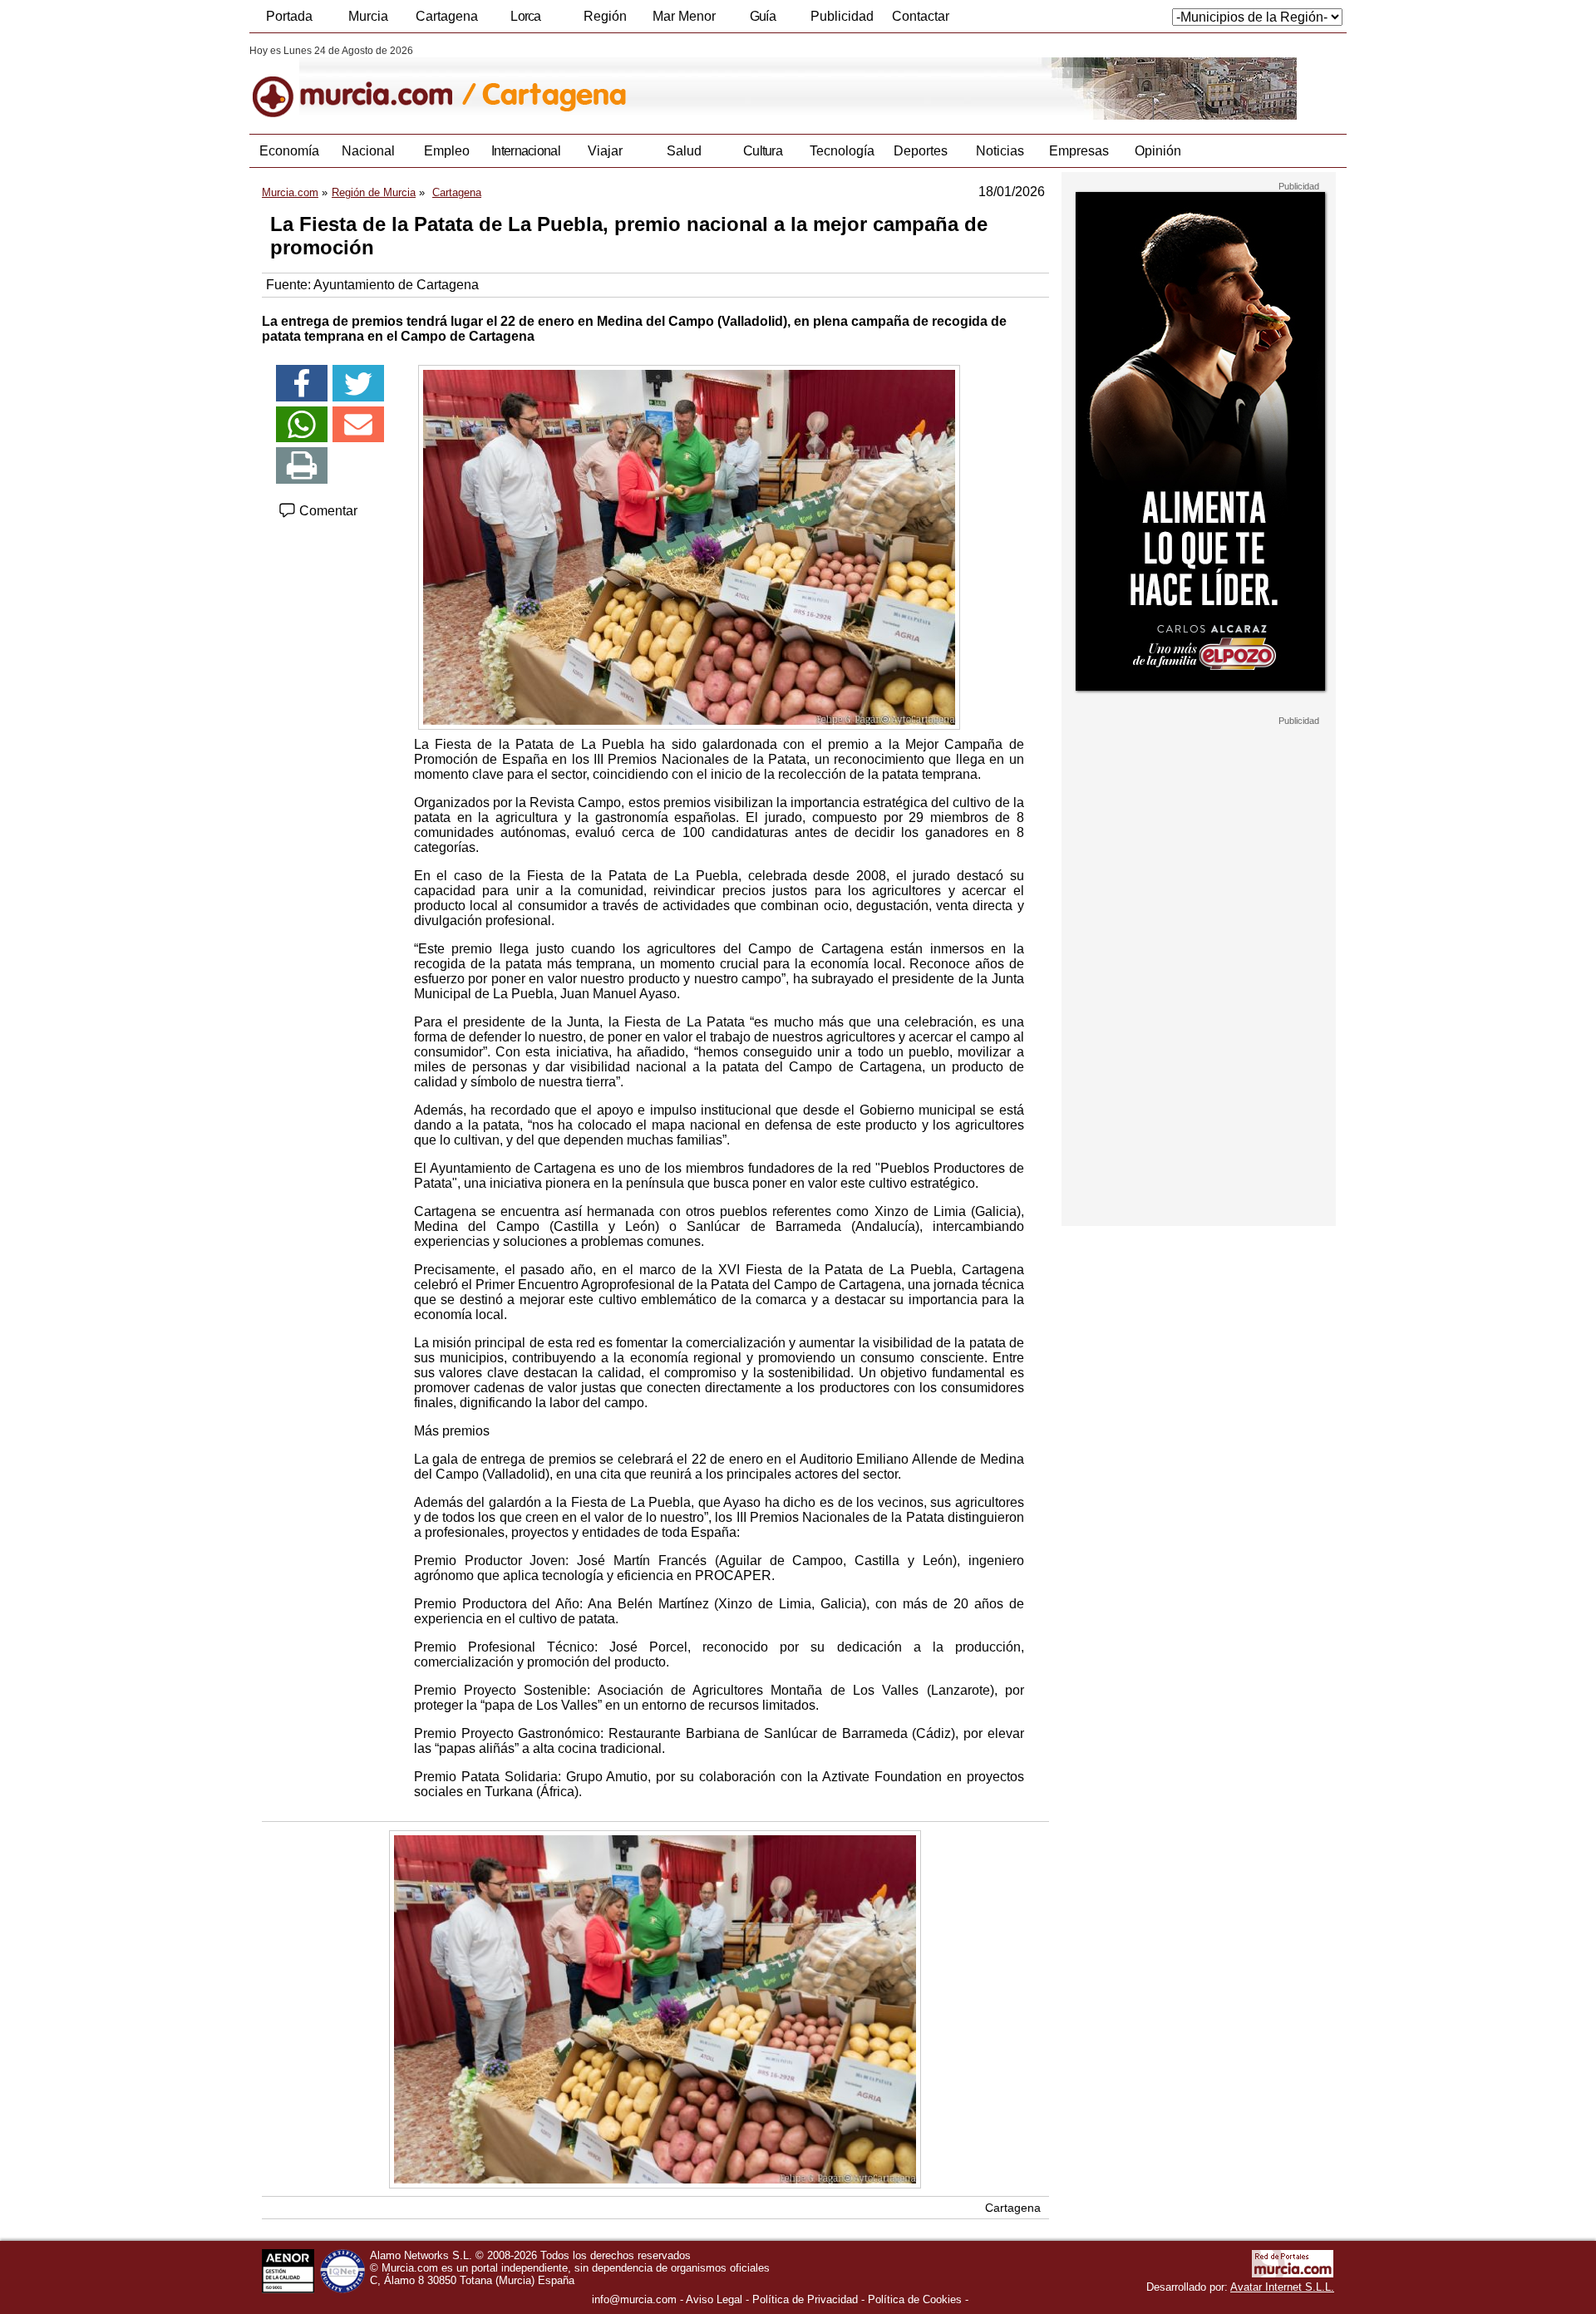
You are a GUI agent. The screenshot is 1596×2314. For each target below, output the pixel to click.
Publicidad (842, 16)
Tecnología (842, 151)
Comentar (327, 511)
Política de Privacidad (805, 2299)
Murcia (368, 16)
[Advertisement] (1199, 976)
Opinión (1158, 151)
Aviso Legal (714, 2299)
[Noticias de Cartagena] (655, 82)
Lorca (526, 16)
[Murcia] (364, 82)
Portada (289, 16)
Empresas (1079, 151)
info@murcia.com (634, 2299)
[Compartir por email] (358, 425)
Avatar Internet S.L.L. (1282, 2287)
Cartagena (447, 16)
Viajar (605, 151)
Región (605, 16)
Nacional (368, 151)
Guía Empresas (762, 21)
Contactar (921, 16)
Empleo (447, 151)
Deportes (921, 151)
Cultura (763, 151)
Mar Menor (684, 16)
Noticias (1000, 151)
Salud (684, 151)
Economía (289, 151)
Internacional (526, 151)
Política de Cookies (915, 2299)
